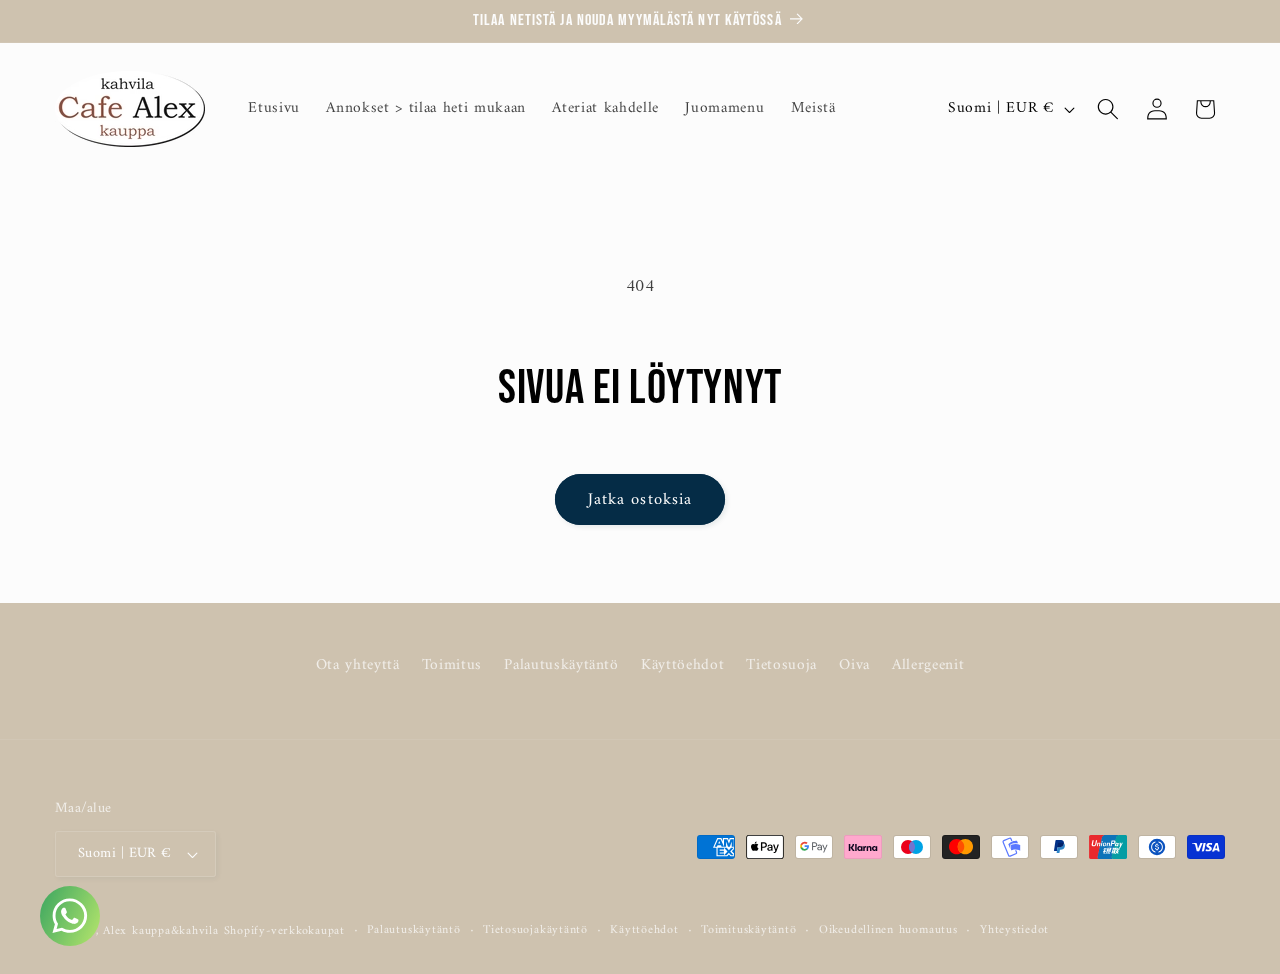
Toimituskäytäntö (748, 931)
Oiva (854, 664)
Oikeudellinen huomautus (888, 931)
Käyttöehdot (682, 664)
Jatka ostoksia (640, 499)
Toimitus (452, 664)
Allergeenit (928, 664)
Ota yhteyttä (358, 665)
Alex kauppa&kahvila (161, 931)
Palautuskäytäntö (561, 664)
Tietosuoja (781, 664)
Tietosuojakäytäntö (535, 931)
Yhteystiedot (1014, 931)
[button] (1108, 109)
